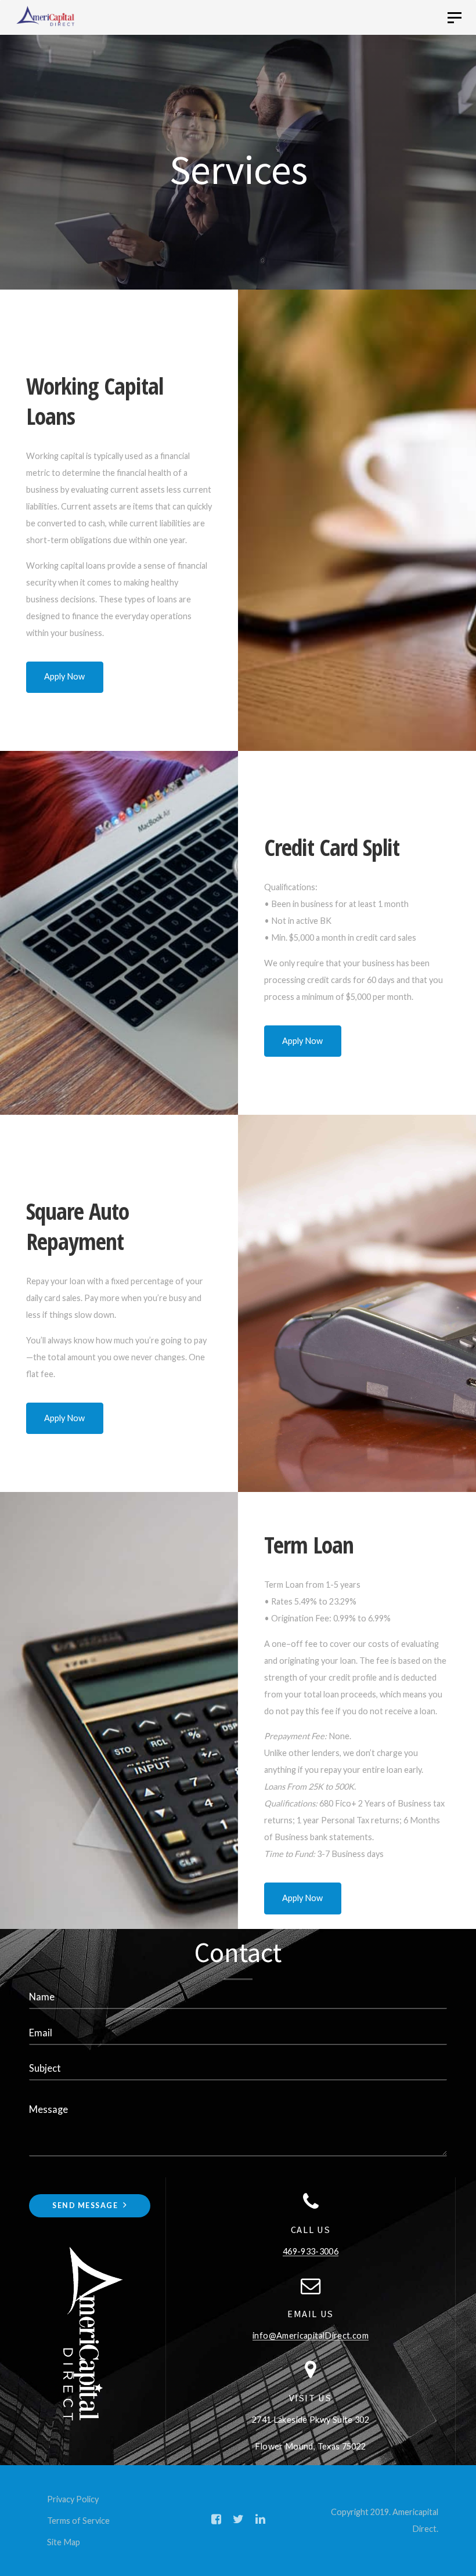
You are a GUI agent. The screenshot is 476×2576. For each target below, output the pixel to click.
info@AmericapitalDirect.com (311, 2335)
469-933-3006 (311, 2251)
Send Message (86, 2205)
